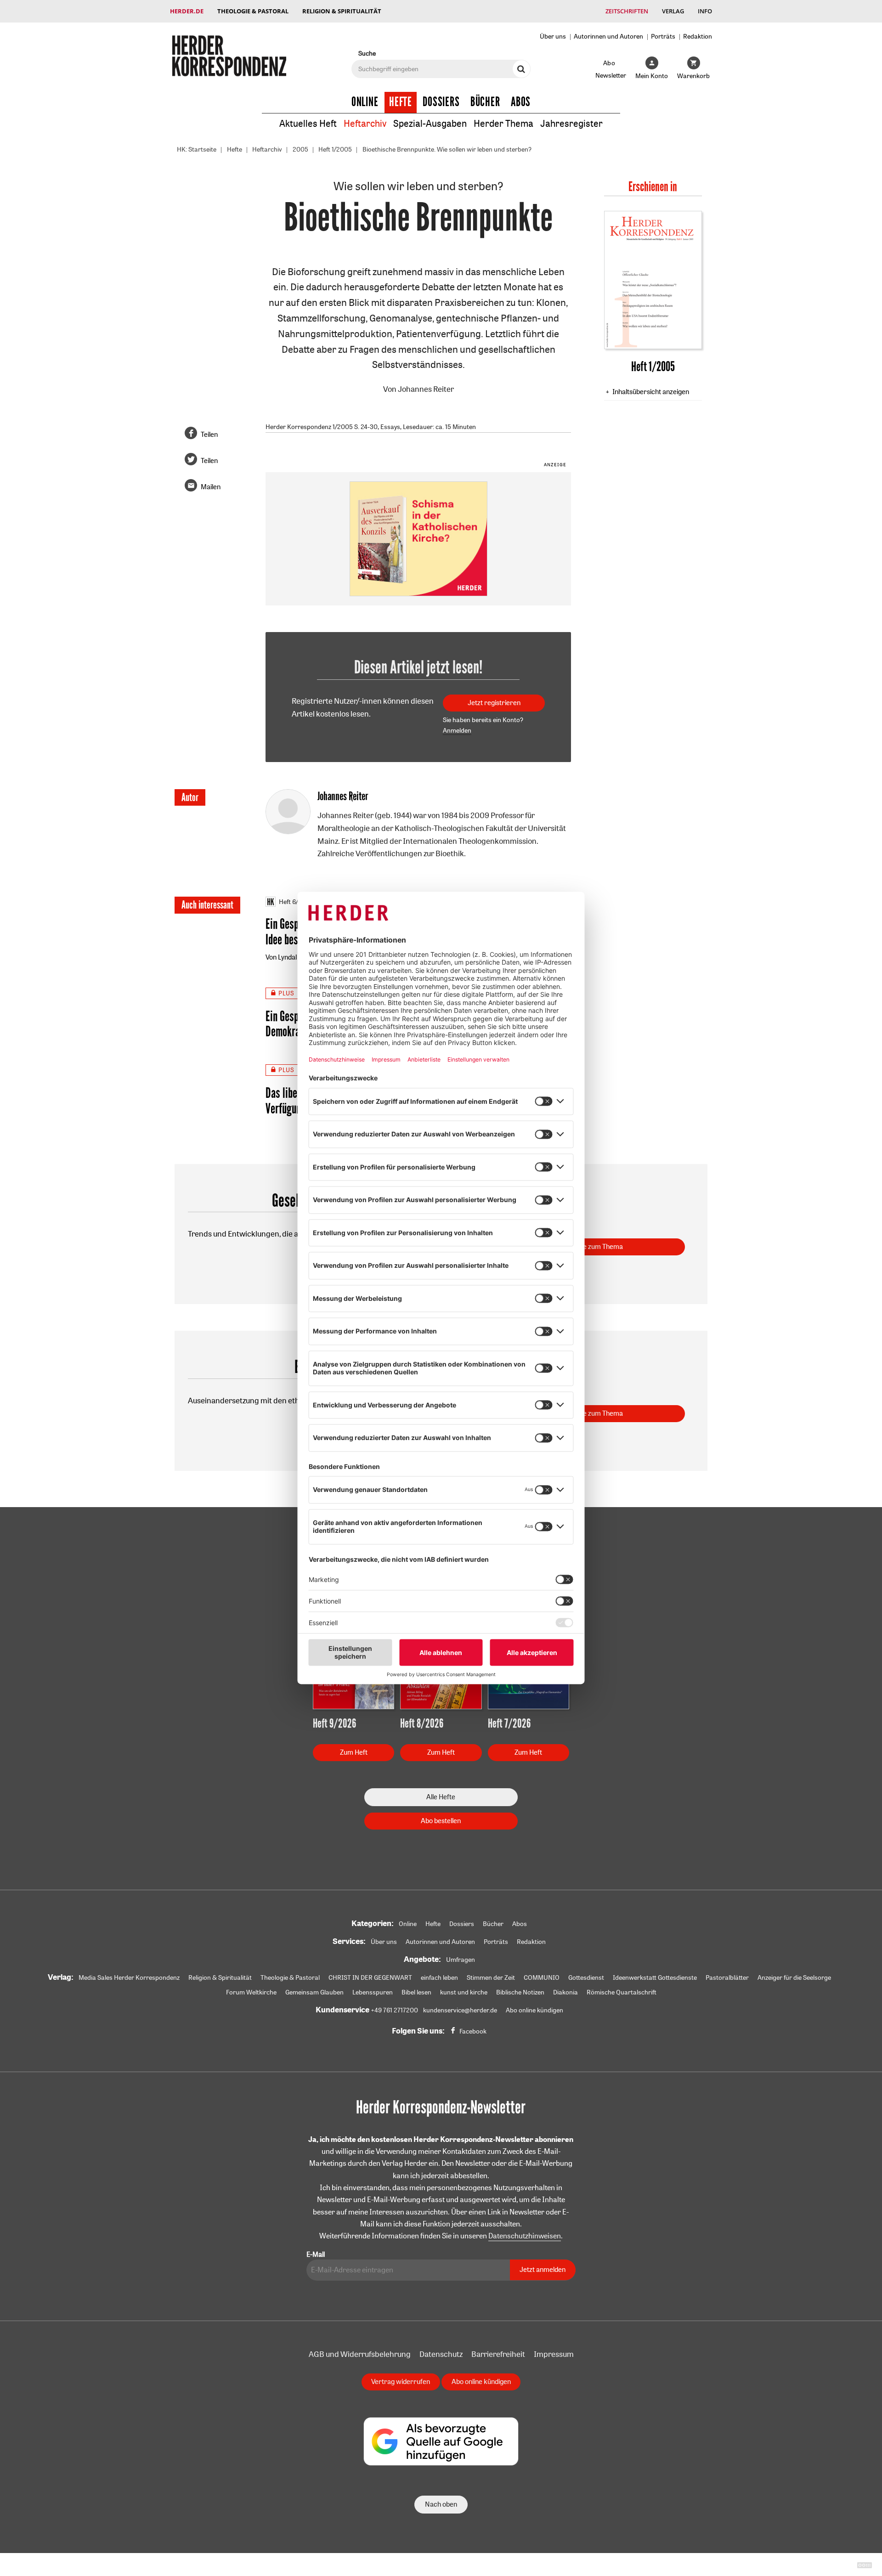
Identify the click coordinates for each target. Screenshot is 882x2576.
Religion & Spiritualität (342, 11)
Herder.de (187, 11)
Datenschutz (441, 2354)
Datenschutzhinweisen (525, 2236)
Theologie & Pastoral (253, 11)
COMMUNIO (542, 1977)
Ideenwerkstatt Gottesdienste (655, 1977)
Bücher (485, 102)
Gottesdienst (586, 1977)
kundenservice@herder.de (460, 2010)
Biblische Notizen (520, 1992)
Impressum (554, 2354)
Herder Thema (503, 123)
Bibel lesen (416, 1992)
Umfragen (461, 1960)
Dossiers (441, 102)
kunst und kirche (464, 1992)
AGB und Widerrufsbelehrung (360, 2354)
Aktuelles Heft (308, 123)
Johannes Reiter (426, 389)
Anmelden (457, 730)
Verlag (673, 11)
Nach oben (441, 2504)
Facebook (473, 2031)
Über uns (553, 36)
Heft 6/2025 (296, 902)
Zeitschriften (627, 11)
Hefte (401, 102)
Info (705, 11)
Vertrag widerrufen (401, 2381)
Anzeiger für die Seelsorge (794, 1977)
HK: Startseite (197, 149)
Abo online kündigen (534, 2010)
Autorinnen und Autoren (608, 36)
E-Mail (316, 2254)
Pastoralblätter (727, 1977)
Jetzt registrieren (494, 703)
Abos (521, 102)
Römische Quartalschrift (622, 1992)
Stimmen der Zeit (491, 1977)
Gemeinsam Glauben (314, 1992)
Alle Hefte (441, 1797)
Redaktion (698, 36)
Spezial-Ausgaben (430, 123)
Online (365, 102)
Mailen (211, 487)
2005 (300, 149)
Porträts (663, 36)
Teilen (209, 434)
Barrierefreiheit (498, 2354)
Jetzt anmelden (543, 2269)
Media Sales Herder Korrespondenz (129, 1977)
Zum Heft (354, 1752)
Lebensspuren (373, 1992)
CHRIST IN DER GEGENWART (370, 1977)
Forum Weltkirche (251, 1992)
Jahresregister (571, 123)
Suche (367, 53)
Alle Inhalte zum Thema (588, 1246)
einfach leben (439, 1977)
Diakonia (565, 1992)
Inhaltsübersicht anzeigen (651, 392)
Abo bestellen (441, 1821)
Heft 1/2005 (335, 149)
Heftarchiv (365, 123)
